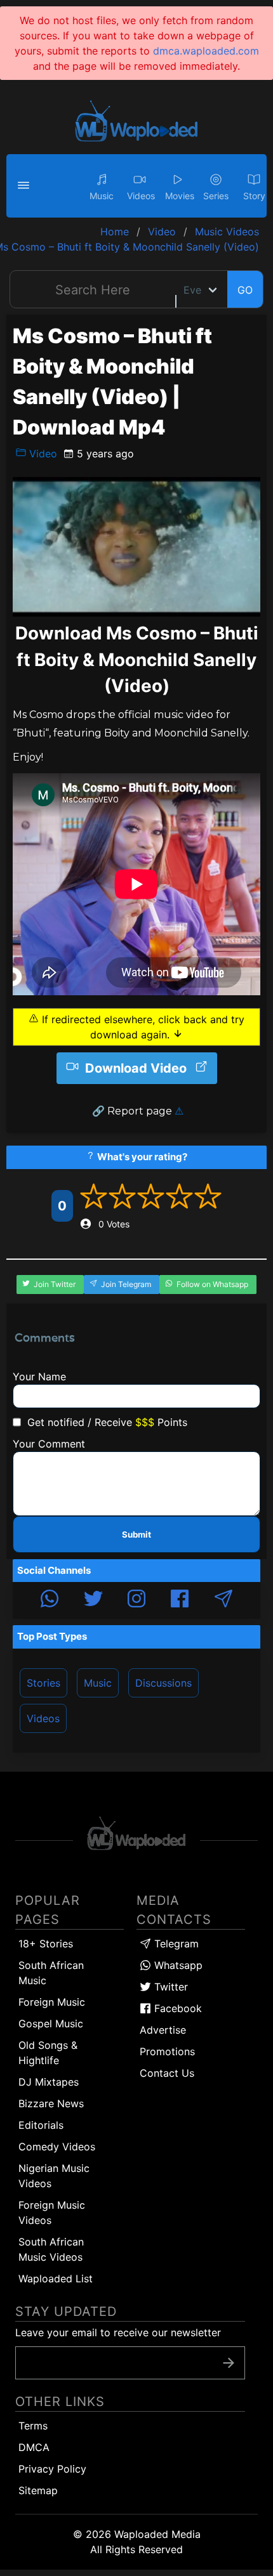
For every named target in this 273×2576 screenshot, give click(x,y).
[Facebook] (180, 1600)
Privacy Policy (52, 2469)
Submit (136, 1534)
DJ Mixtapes (49, 2082)
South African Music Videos (51, 2249)
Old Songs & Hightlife (48, 2053)
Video (42, 454)
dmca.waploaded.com (206, 51)
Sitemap (38, 2490)
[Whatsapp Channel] (50, 1600)
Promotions (167, 2051)
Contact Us (167, 2073)
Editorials (41, 2125)
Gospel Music (51, 2024)
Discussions (163, 1683)
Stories (43, 1683)
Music (98, 1683)
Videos (43, 1718)
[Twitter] (93, 1600)
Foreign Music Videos (52, 2213)
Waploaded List (56, 2279)
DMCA (34, 2447)
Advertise (163, 2030)
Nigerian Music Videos (54, 2176)
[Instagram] (136, 1600)
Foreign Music (52, 2002)
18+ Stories (46, 1944)
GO (245, 290)
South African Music (51, 1973)
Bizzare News (51, 2103)
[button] (25, 186)
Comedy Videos (57, 2147)
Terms (33, 2426)
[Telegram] (223, 1600)
